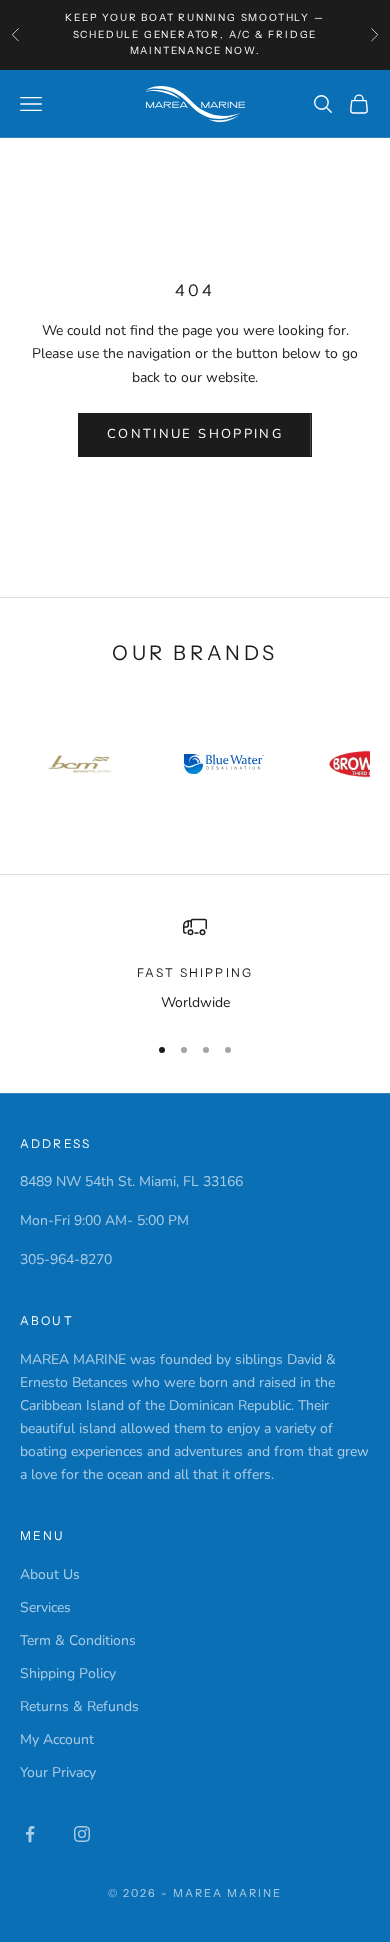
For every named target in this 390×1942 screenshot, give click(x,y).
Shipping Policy (68, 1673)
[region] (195, 964)
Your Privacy (58, 1772)
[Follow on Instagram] (82, 1834)
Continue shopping (195, 434)
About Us (50, 1574)
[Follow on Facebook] (30, 1834)
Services (45, 1607)
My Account (57, 1739)
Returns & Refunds (79, 1706)
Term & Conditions (78, 1640)
